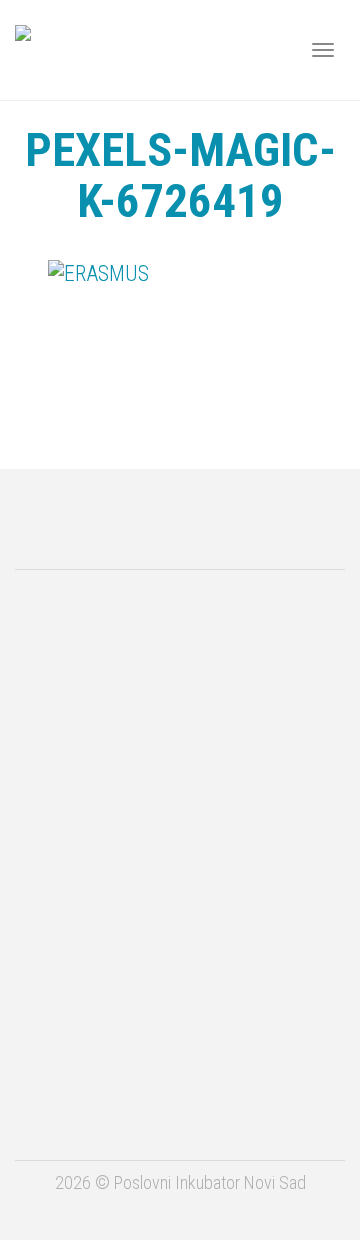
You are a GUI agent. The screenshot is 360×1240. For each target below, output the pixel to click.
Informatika (180, 1025)
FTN (180, 1105)
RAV (180, 944)
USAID (180, 624)
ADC (180, 709)
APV (180, 784)
